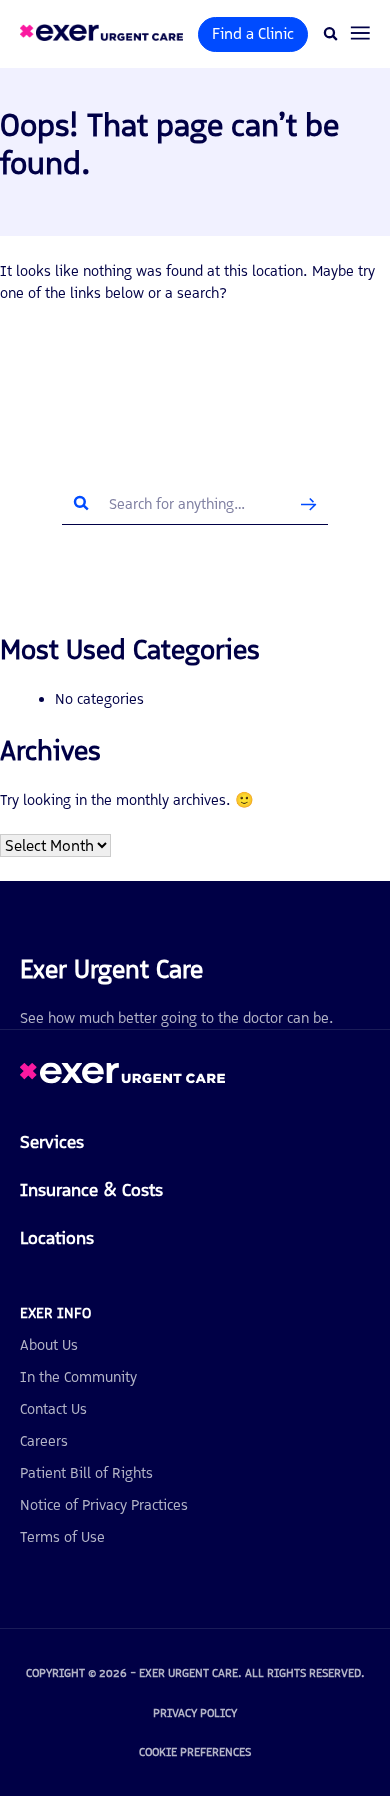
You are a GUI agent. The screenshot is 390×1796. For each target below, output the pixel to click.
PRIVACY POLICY (195, 1713)
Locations (57, 1238)
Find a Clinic (253, 33)
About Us (49, 1345)
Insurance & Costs (91, 1190)
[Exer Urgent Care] (122, 1078)
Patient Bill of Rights (86, 1473)
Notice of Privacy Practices (104, 1505)
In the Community (78, 1377)
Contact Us (53, 1409)
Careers (44, 1441)
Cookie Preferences (195, 1752)
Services (52, 1142)
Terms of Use (62, 1537)
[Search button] (309, 504)
